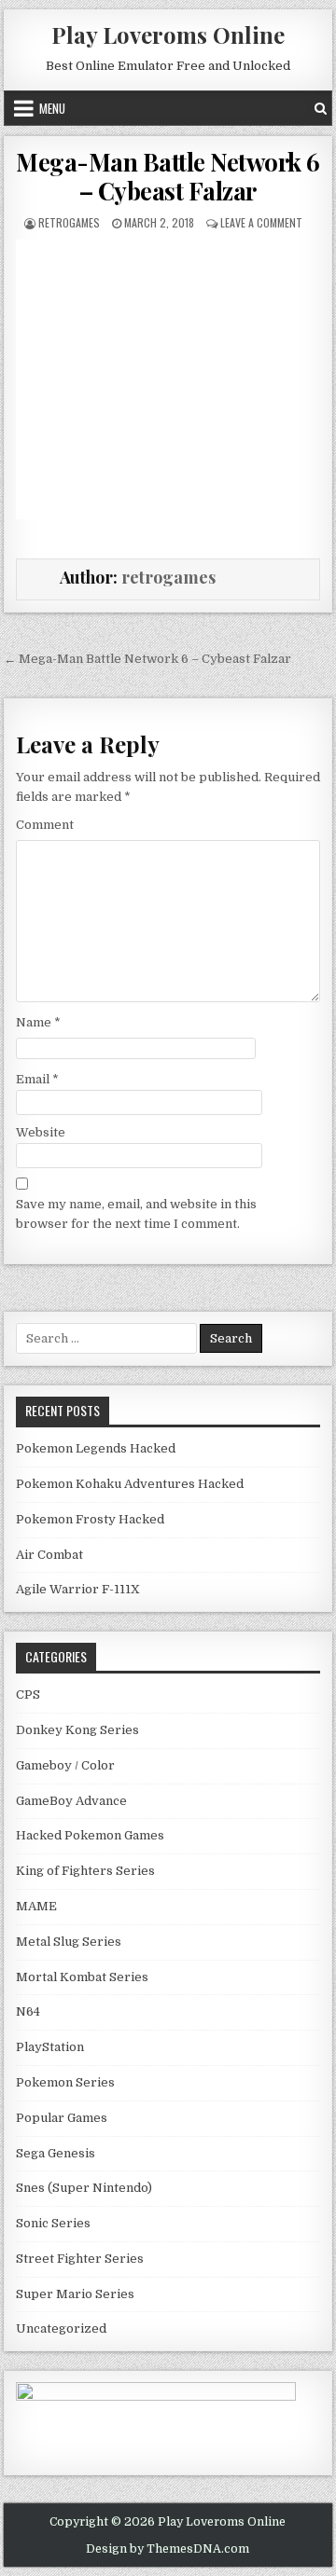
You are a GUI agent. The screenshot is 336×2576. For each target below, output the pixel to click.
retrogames (69, 222)
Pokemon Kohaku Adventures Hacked (130, 1484)
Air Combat (49, 1555)
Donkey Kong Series (77, 1730)
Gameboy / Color (65, 1765)
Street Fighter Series (80, 2259)
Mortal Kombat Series (82, 1977)
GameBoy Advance (71, 1801)
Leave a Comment (261, 222)
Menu (52, 108)
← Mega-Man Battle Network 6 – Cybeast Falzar (147, 659)
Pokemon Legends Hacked (96, 1448)
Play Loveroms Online (168, 34)
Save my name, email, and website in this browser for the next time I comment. (136, 1214)
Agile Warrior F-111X (78, 1589)
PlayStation (50, 2047)
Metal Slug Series (69, 1942)
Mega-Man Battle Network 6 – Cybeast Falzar (168, 176)
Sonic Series (53, 2223)
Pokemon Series (65, 2082)
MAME (36, 1906)
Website (41, 1132)
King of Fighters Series (85, 1871)
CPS (28, 1694)
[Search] (321, 108)
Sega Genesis (56, 2153)
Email (37, 1079)
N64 (28, 2011)
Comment (45, 825)
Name (38, 1022)
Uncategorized (61, 2328)
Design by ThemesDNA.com (168, 2549)
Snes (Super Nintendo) (84, 2188)
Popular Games (62, 2118)
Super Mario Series (75, 2294)
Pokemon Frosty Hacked (90, 1519)
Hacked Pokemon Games (90, 1835)
